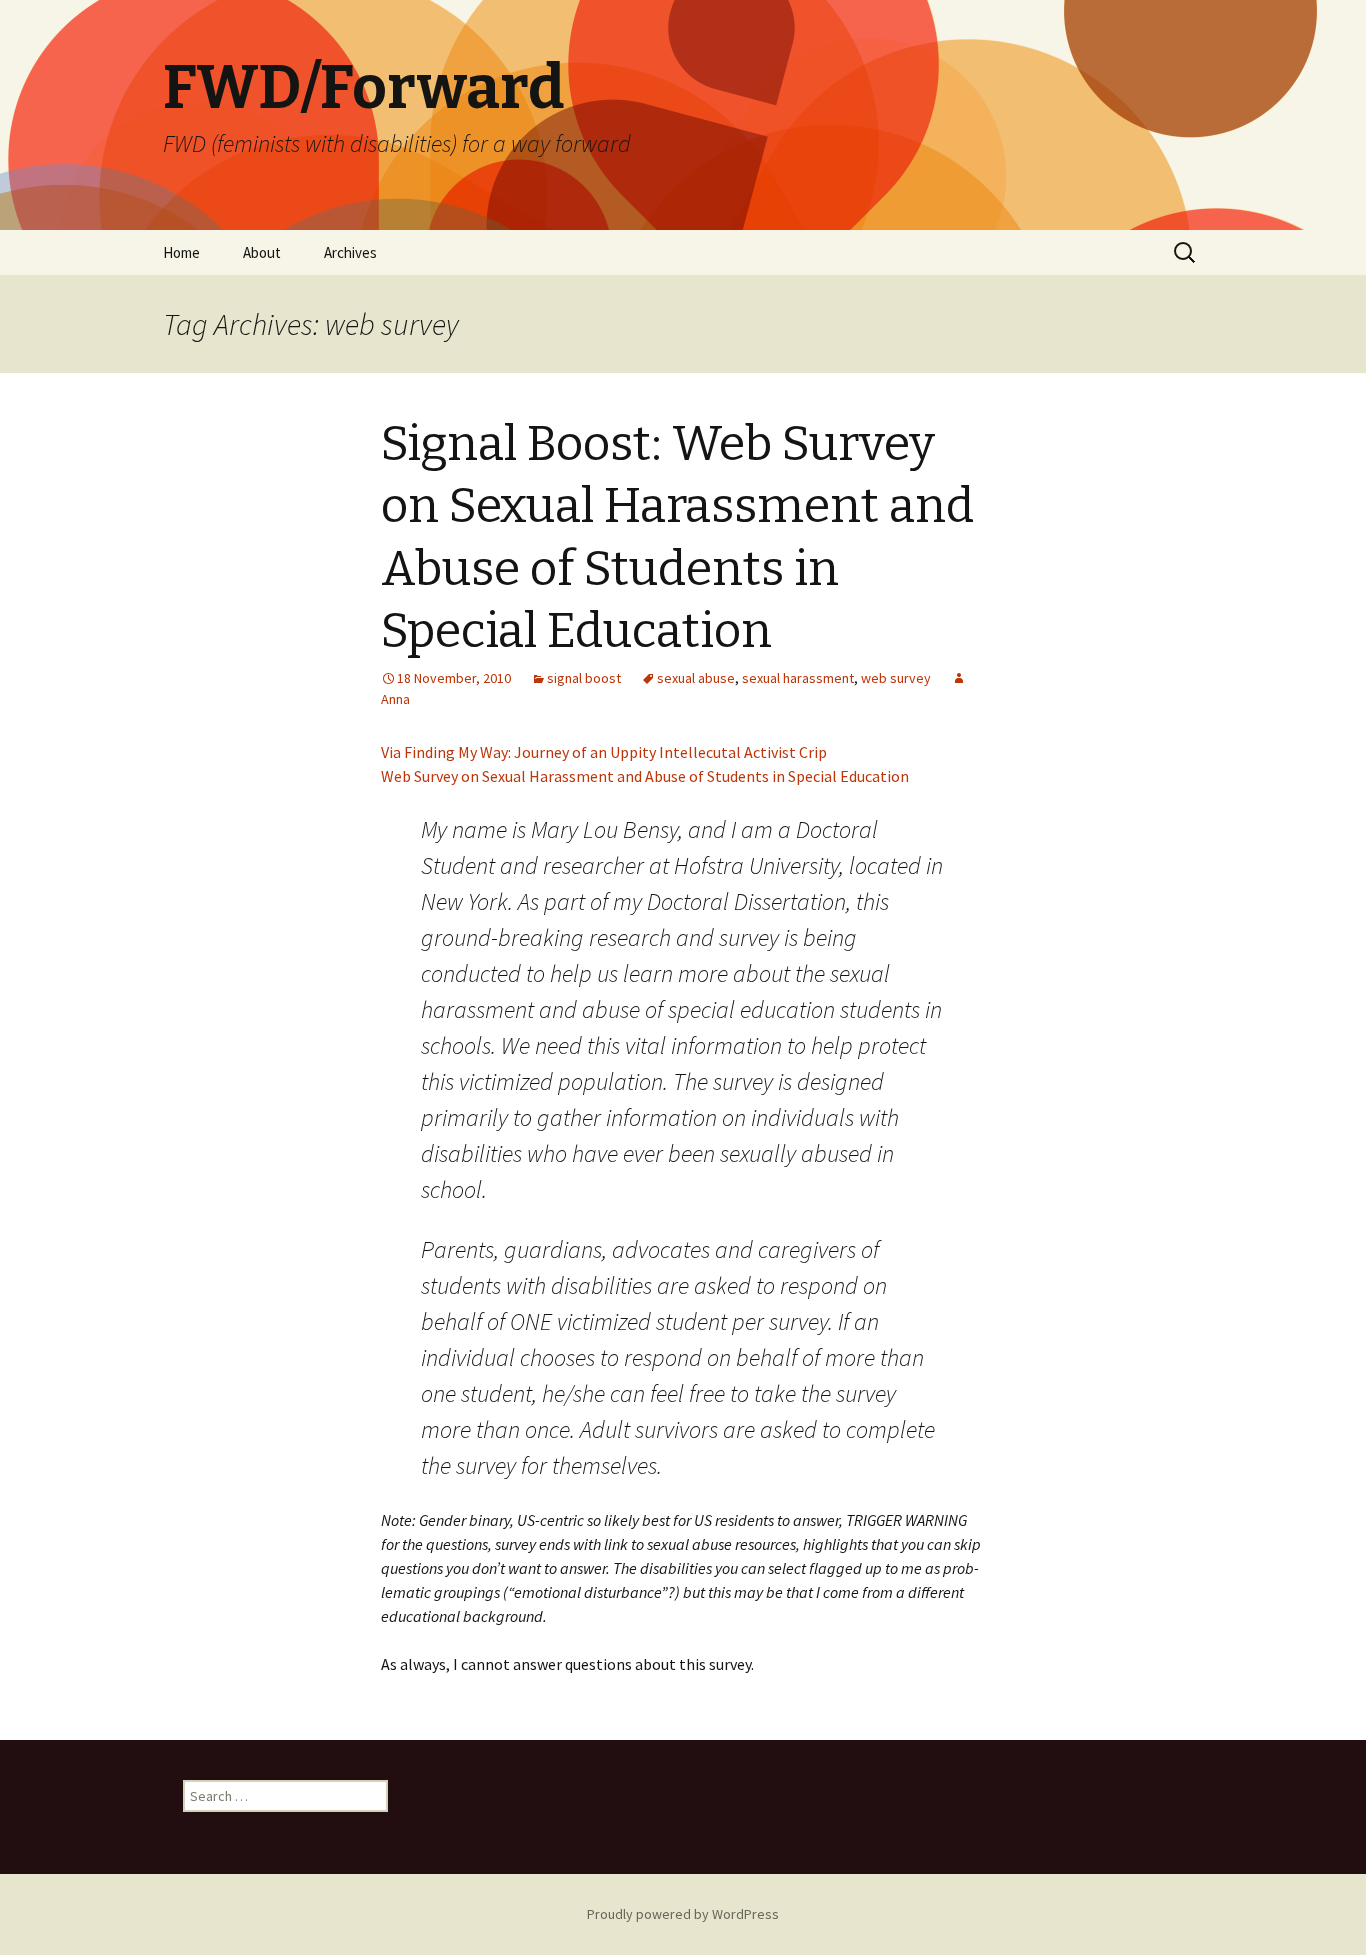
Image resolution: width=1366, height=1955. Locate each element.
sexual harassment (798, 678)
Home (181, 252)
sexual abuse (696, 678)
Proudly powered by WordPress (683, 1914)
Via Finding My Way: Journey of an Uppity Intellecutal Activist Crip (604, 752)
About (262, 252)
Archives (350, 252)
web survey (896, 678)
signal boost (584, 678)
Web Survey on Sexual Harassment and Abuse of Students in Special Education (645, 776)
